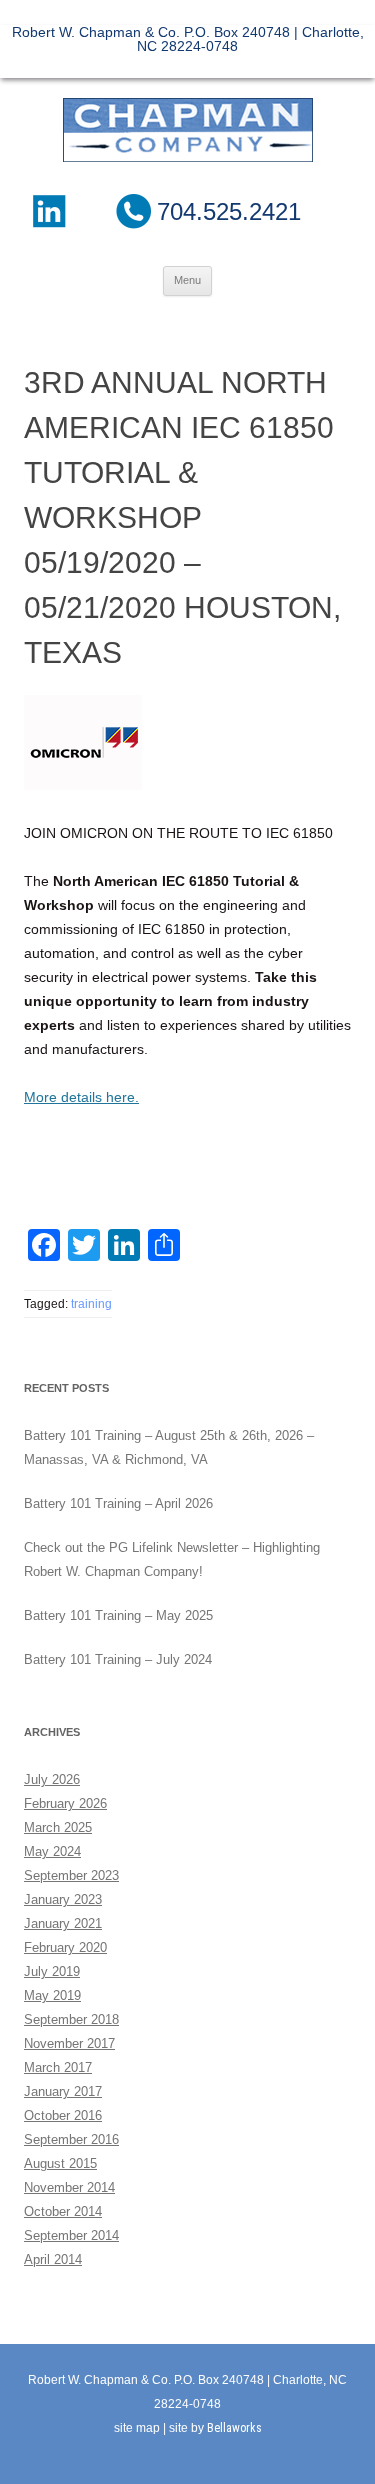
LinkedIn (48, 211)
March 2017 (58, 2067)
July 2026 (52, 1779)
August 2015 (60, 2163)
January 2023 (63, 1899)
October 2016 (63, 2115)
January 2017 (63, 2091)
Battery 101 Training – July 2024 (118, 1659)
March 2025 (58, 1827)
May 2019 (52, 1995)
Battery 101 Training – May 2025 (118, 1615)
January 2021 (63, 1923)
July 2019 (52, 1971)
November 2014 (69, 2187)
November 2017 (69, 2043)
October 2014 (63, 2211)
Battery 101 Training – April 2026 (118, 1503)
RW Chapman (188, 130)
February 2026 (65, 1803)
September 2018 (71, 2019)
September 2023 (71, 1875)
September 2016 (71, 2139)
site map (137, 2428)
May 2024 (52, 1851)
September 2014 (71, 2235)
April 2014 (53, 2259)
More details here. (81, 1097)
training (91, 1304)
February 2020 (65, 1947)
